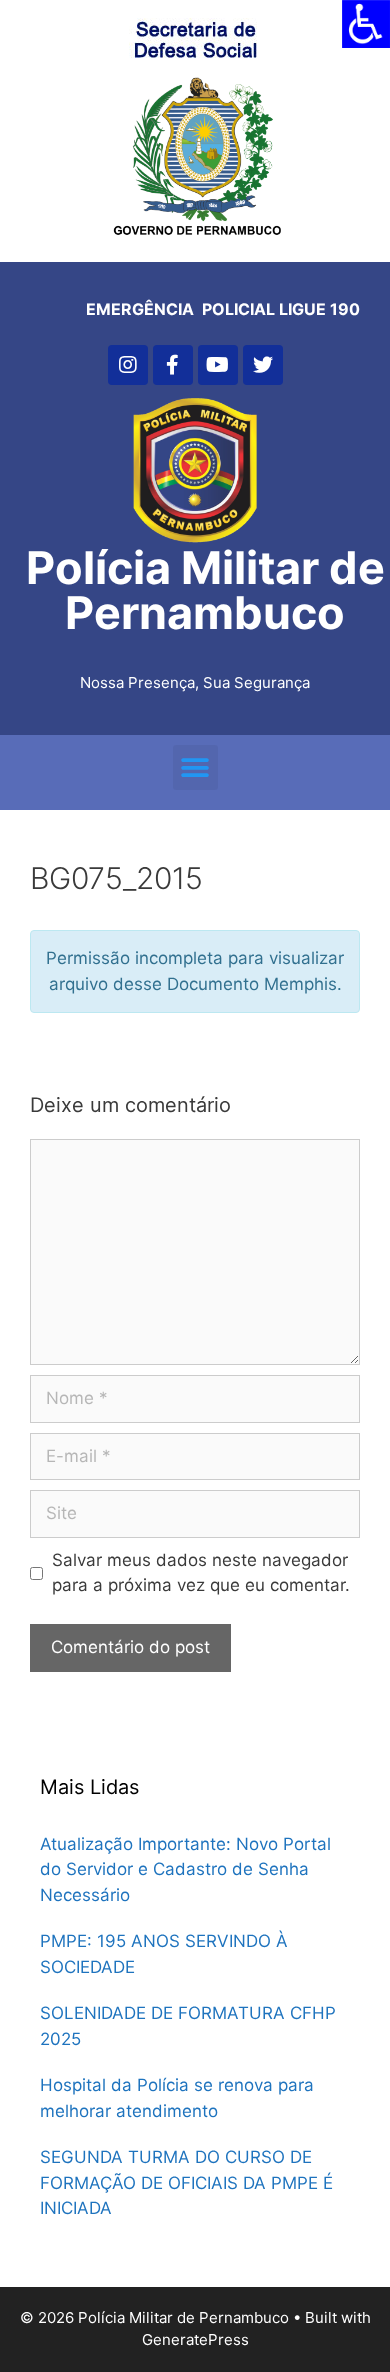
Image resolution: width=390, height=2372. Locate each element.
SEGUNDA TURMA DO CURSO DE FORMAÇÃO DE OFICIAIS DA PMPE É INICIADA (186, 2182)
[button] (195, 767)
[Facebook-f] (173, 365)
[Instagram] (128, 365)
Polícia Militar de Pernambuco (205, 590)
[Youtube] (218, 365)
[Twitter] (263, 365)
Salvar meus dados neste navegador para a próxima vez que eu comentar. (201, 1573)
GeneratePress (195, 2339)
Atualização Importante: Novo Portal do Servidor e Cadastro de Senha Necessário (185, 1869)
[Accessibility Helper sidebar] (366, 24)
